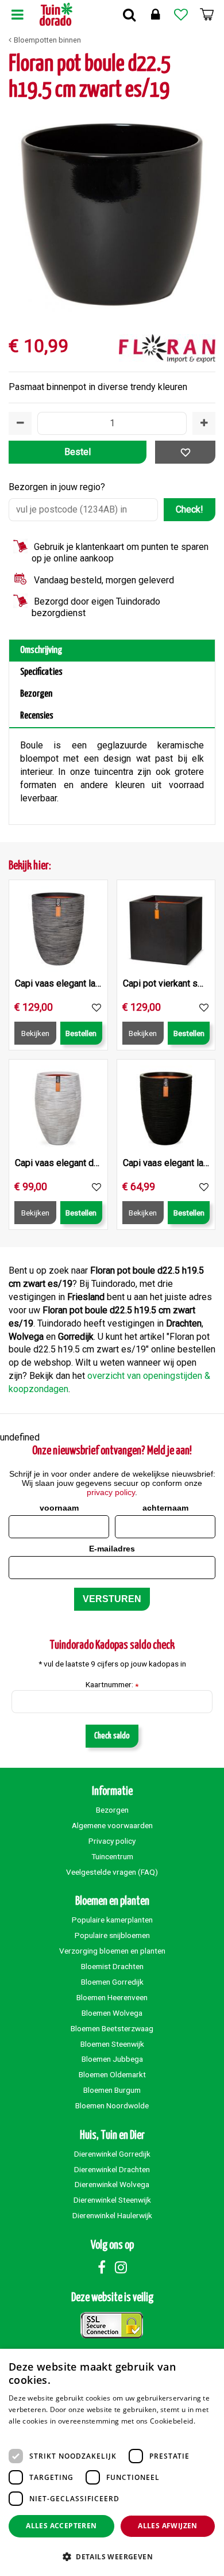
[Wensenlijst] (181, 14)
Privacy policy (112, 1841)
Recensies (37, 716)
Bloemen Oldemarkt (112, 2074)
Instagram (121, 2267)
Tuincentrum (112, 1856)
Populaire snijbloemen (112, 1935)
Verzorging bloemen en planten (112, 1951)
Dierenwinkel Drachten (112, 2169)
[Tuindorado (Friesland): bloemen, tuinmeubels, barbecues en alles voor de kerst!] (56, 14)
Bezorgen (36, 694)
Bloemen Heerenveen (112, 1997)
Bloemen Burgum (112, 2090)
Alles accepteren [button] (61, 2526)
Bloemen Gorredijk (112, 1982)
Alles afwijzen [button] (168, 2526)
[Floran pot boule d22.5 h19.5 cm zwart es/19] (112, 213)
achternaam (165, 1508)
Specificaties (41, 672)
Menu (17, 14)
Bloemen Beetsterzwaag (112, 2028)
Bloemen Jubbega (112, 2059)
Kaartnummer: (112, 1685)
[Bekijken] (207, 14)
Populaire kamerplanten (112, 1920)
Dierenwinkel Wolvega (112, 2184)
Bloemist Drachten (112, 1966)
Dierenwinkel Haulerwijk (112, 2215)
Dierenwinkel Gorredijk (112, 2154)
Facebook (102, 2267)
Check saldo (112, 1736)
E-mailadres (112, 1549)
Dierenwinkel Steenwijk (112, 2200)
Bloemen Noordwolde (112, 2105)
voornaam (59, 1508)
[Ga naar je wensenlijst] (181, 14)
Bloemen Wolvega (112, 2013)
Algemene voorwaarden (112, 1825)
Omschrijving (41, 650)
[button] (112, 2556)
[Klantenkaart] (155, 14)
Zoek (129, 14)
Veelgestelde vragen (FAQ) (112, 1872)
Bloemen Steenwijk (112, 2044)
